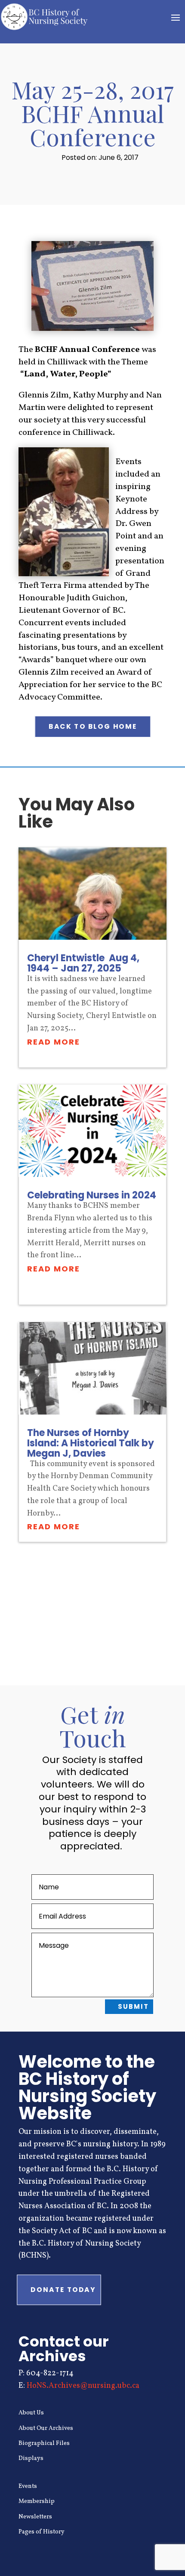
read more (54, 1042)
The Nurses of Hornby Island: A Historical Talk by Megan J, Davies (91, 1443)
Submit (133, 2006)
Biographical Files (44, 2443)
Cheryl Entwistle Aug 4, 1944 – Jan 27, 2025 (83, 963)
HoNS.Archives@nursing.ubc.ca (83, 2386)
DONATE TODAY (63, 2290)
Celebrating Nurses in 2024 (92, 1195)
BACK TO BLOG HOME (93, 727)
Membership (37, 2501)
